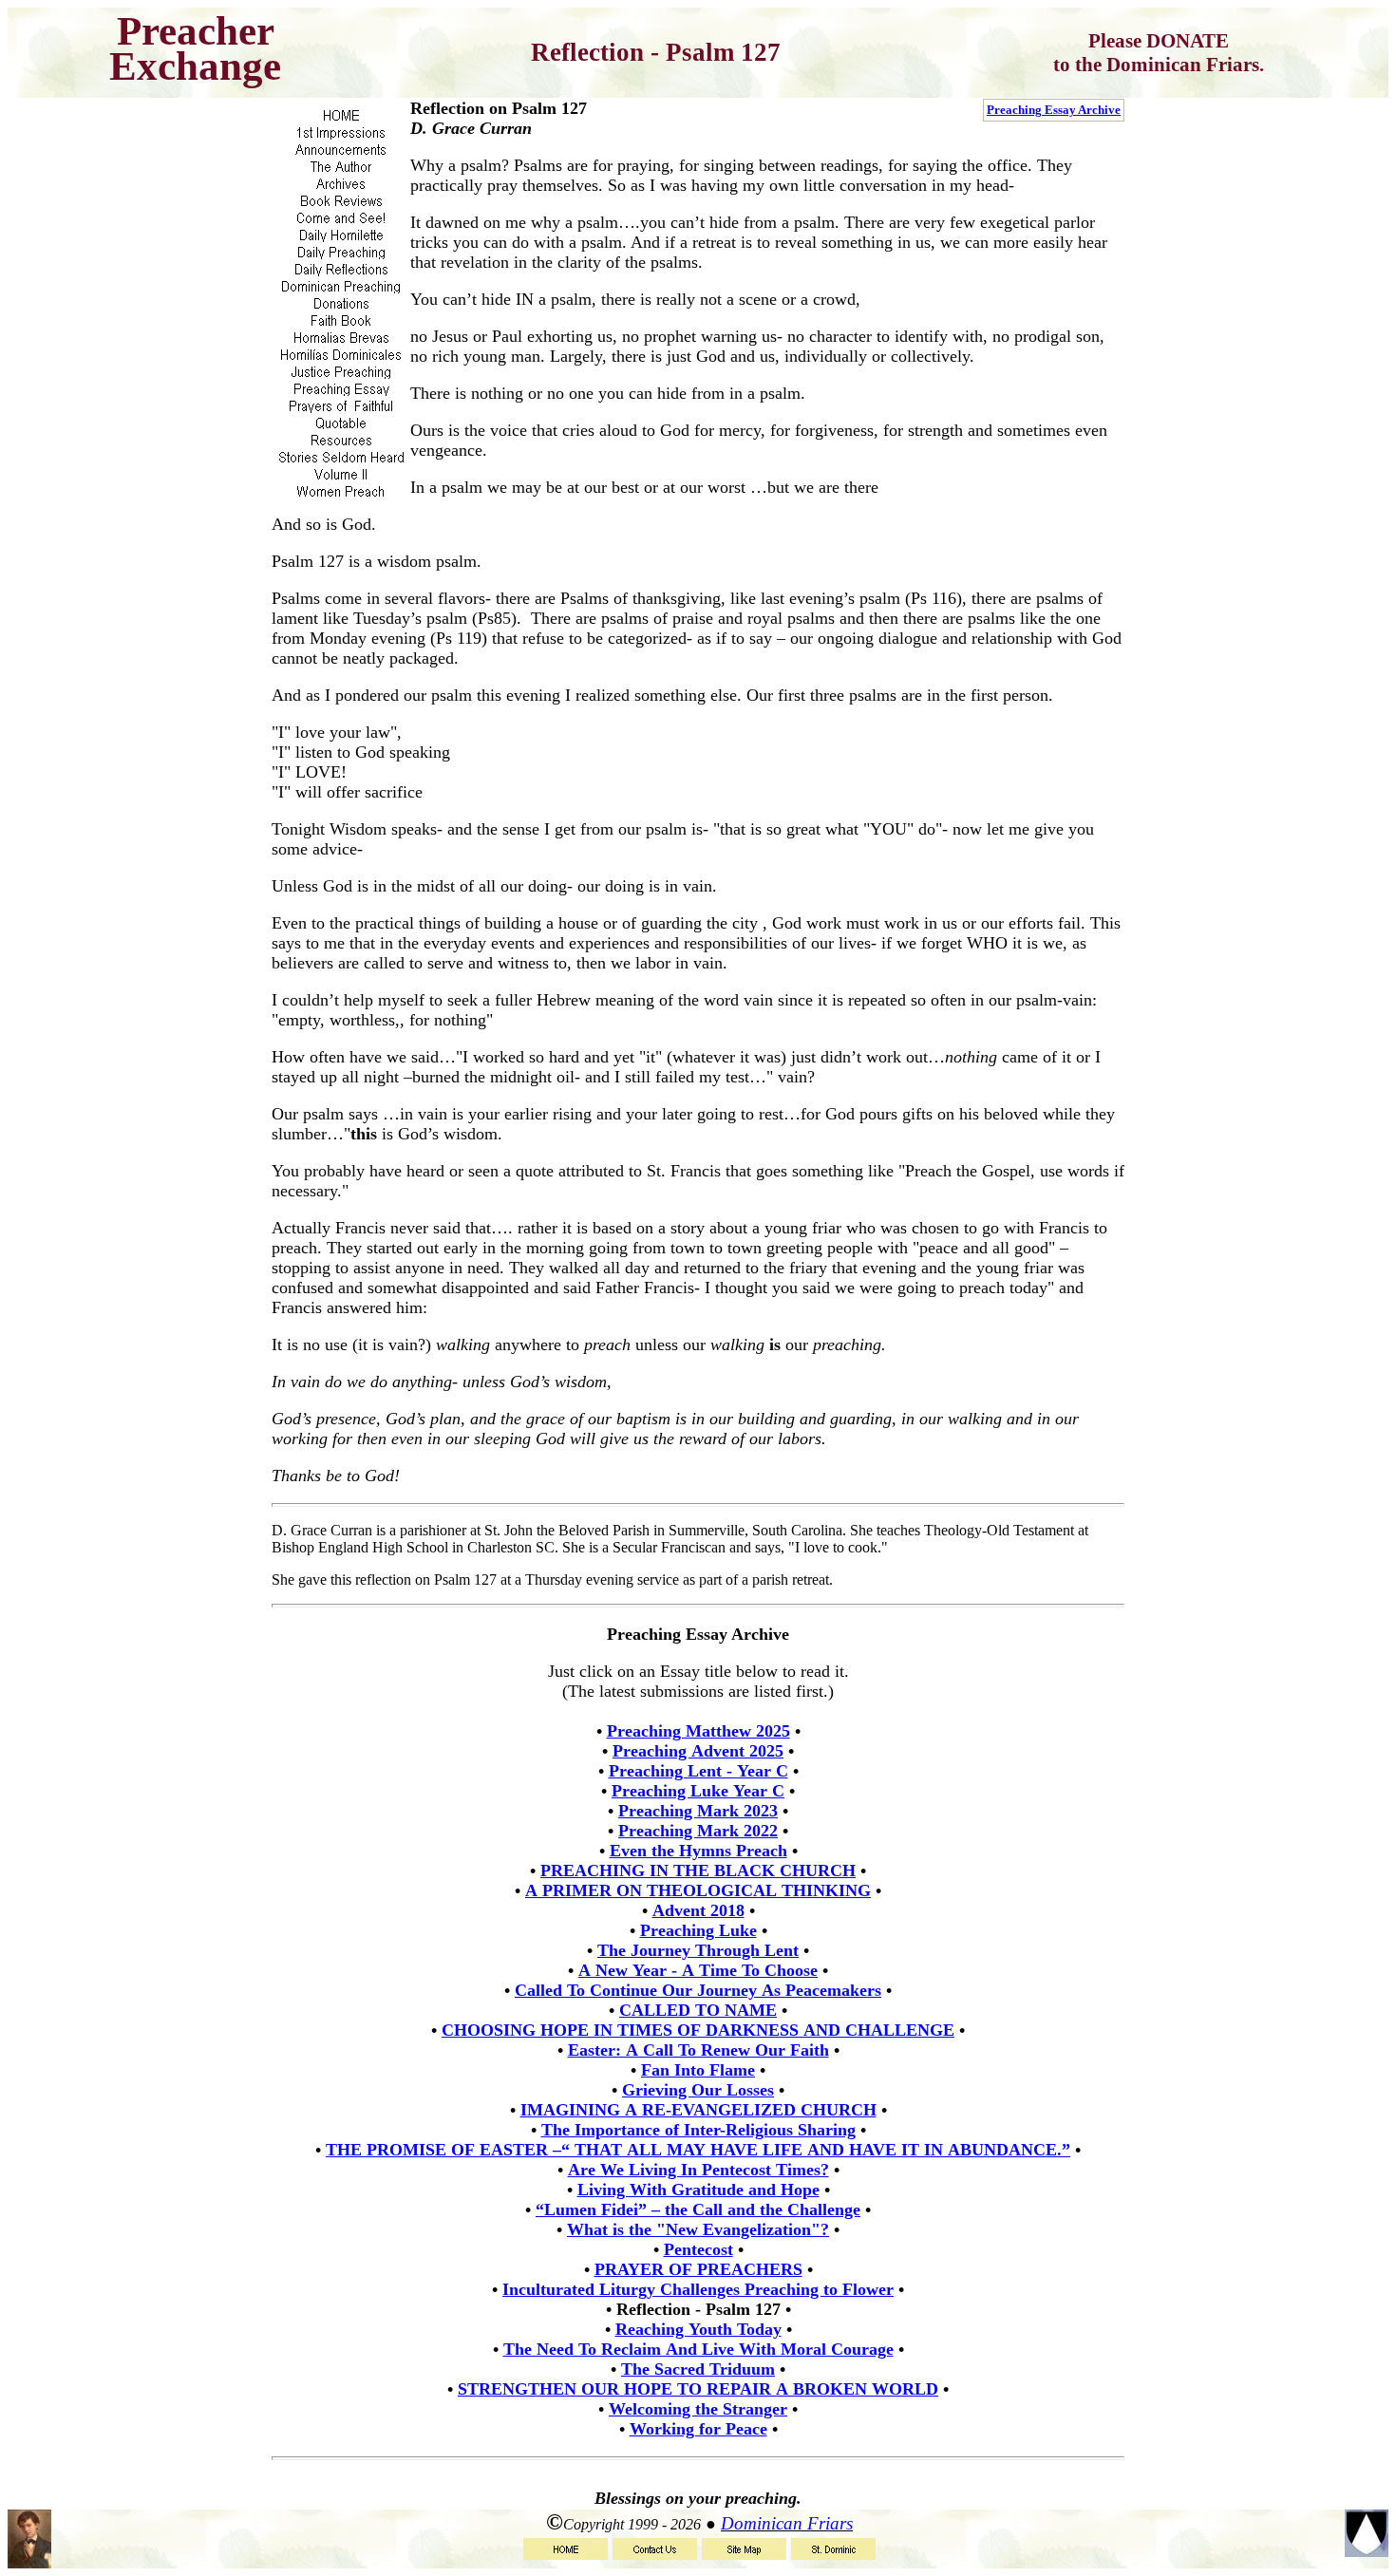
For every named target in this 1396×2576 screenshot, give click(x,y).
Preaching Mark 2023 (698, 1811)
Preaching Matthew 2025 (698, 1731)
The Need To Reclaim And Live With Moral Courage (698, 2349)
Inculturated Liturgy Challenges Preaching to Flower (698, 2289)
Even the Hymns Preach (698, 1851)
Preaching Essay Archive (1054, 110)
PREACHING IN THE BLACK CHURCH (698, 1871)
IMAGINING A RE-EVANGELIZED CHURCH (698, 2110)
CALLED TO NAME (698, 2010)
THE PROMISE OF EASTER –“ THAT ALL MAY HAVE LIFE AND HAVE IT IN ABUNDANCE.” (698, 2150)
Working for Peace (698, 2429)
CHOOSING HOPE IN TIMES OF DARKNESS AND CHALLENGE (698, 2030)
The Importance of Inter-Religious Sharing (698, 2130)
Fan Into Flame (698, 2070)
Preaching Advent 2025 (698, 1751)
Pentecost (698, 2249)
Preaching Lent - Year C (698, 1771)
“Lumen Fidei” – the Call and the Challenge (698, 2209)
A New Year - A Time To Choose (698, 1970)
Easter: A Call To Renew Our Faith (698, 2050)
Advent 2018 (698, 1910)
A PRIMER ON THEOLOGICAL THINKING (698, 1890)
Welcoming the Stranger (698, 2409)
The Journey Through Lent (698, 1950)
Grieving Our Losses (698, 2090)
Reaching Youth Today (698, 2329)
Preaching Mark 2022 (698, 1831)
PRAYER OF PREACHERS (698, 2269)
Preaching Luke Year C (698, 1791)
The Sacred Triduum (698, 2369)
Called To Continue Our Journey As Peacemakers (698, 1990)
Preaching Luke (698, 1930)
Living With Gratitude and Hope (698, 2190)
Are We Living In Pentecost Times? (698, 2170)
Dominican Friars (787, 2523)
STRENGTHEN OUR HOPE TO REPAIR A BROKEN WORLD (698, 2389)
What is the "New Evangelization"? (698, 2229)
